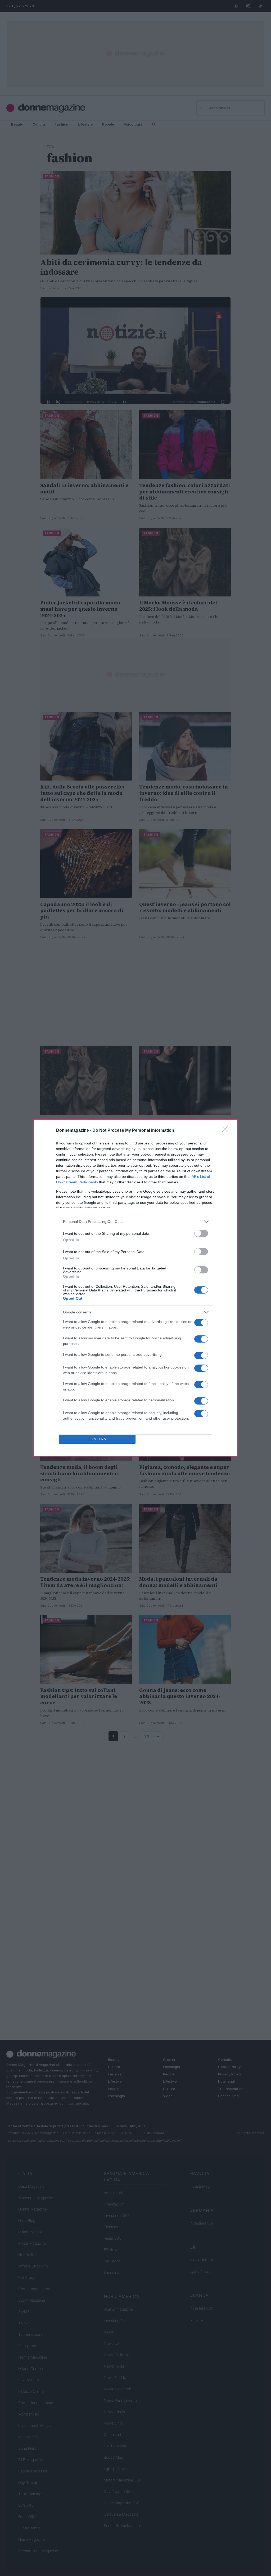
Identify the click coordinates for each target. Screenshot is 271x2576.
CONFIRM (97, 1439)
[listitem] (135, 1222)
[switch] (201, 1233)
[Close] (227, 1131)
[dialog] (135, 1288)
